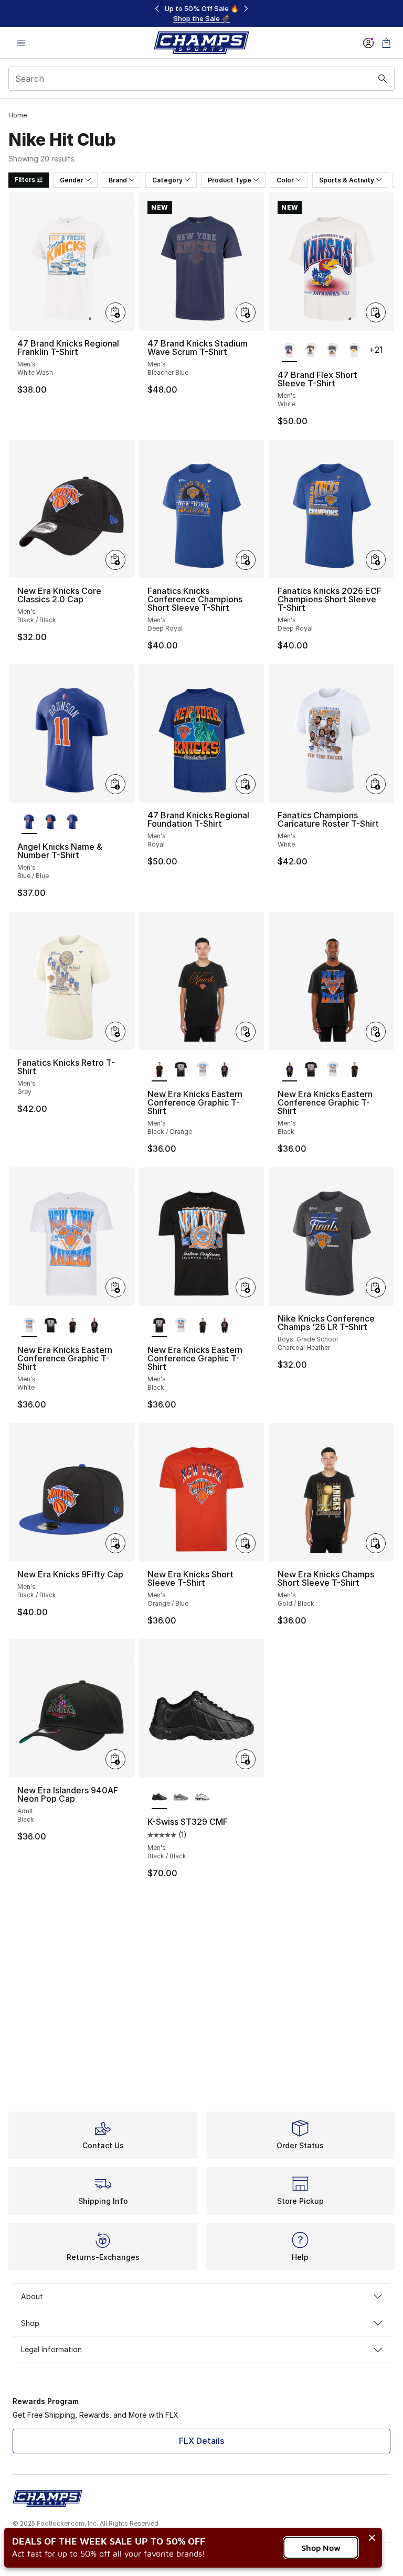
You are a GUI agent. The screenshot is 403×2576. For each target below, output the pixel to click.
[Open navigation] (21, 43)
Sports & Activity (347, 180)
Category (167, 180)
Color (285, 180)
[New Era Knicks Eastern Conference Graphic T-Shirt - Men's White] (202, 1070)
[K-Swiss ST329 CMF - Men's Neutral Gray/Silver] (181, 1798)
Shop (30, 2323)
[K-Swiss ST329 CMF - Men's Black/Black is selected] (159, 1798)
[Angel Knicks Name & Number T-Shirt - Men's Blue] (51, 822)
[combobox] (201, 79)
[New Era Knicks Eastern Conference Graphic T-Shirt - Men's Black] (181, 1070)
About (32, 2296)
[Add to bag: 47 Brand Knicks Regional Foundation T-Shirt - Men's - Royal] (246, 784)
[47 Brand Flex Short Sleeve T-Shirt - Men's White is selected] (289, 351)
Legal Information (51, 2349)
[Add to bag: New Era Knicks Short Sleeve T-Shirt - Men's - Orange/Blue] (246, 1543)
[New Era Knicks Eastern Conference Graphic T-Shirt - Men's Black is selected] (289, 1070)
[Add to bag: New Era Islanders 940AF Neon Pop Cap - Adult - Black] (115, 1759)
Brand (118, 180)
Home (18, 115)
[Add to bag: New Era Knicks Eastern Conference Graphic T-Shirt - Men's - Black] (376, 1032)
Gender (72, 180)
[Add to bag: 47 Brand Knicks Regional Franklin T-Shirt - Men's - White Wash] (115, 312)
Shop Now (321, 2548)
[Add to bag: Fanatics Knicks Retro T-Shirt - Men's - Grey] (115, 1032)
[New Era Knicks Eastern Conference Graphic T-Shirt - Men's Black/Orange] (354, 1070)
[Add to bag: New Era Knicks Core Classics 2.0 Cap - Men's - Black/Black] (115, 560)
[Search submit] (383, 79)
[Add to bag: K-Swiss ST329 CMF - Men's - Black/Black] (246, 1759)
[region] (201, 13)
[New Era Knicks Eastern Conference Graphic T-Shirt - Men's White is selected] (29, 1326)
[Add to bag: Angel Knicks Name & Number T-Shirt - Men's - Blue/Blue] (115, 784)
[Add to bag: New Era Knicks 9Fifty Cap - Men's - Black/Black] (115, 1543)
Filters (25, 180)
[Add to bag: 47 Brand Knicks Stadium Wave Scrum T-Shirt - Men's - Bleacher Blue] (246, 312)
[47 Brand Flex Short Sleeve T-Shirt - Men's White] (311, 351)
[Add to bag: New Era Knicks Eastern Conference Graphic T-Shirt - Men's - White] (115, 1287)
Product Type (230, 180)
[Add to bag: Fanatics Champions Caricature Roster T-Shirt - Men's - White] (376, 784)
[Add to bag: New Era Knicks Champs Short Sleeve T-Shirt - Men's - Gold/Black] (376, 1543)
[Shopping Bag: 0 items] (386, 43)
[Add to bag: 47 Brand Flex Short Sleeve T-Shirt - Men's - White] (376, 312)
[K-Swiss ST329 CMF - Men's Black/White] (202, 1798)
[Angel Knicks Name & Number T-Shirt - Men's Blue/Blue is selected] (29, 822)
